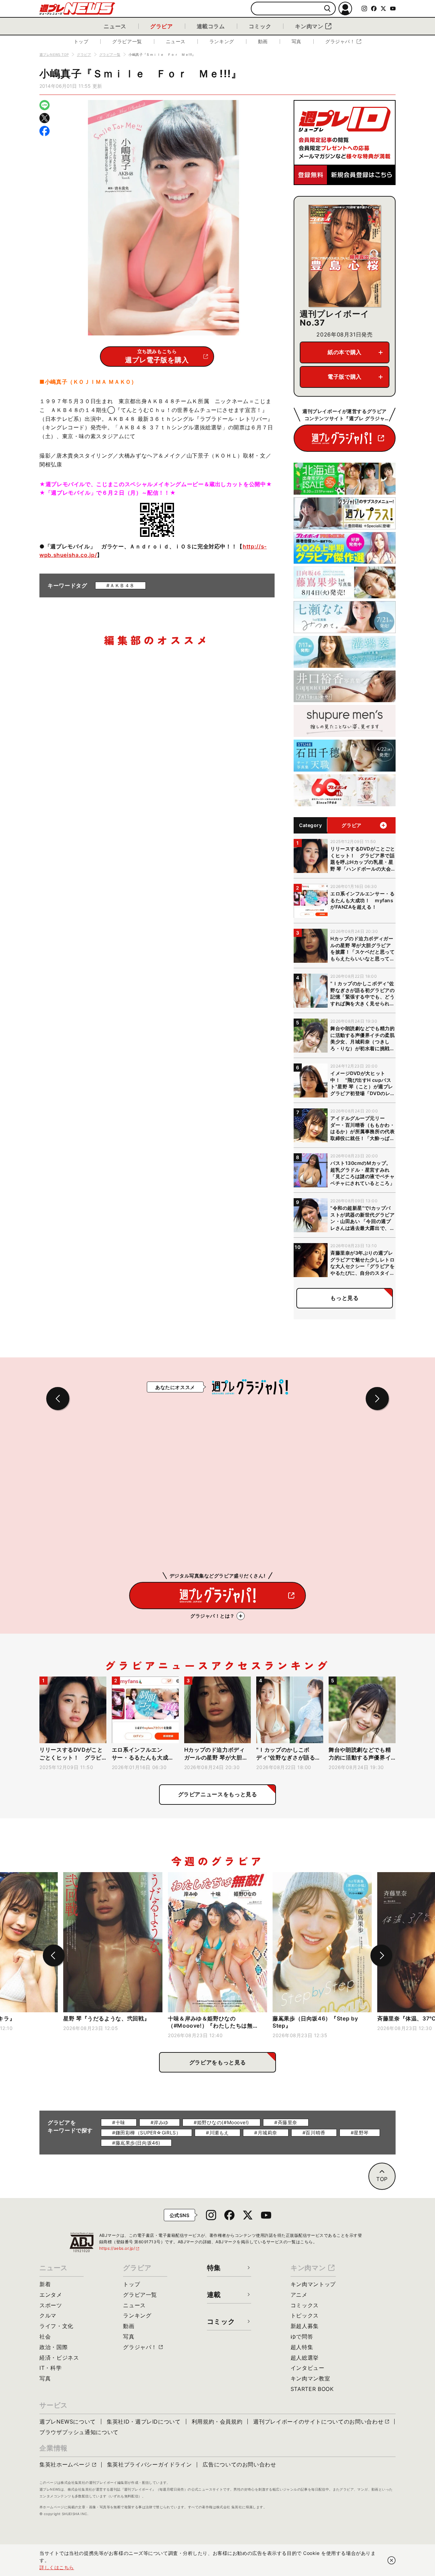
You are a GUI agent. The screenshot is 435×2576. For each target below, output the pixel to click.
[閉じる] (391, 2560)
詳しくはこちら (57, 2567)
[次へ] (381, 1955)
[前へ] (54, 1955)
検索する (327, 9)
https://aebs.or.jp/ (120, 2248)
